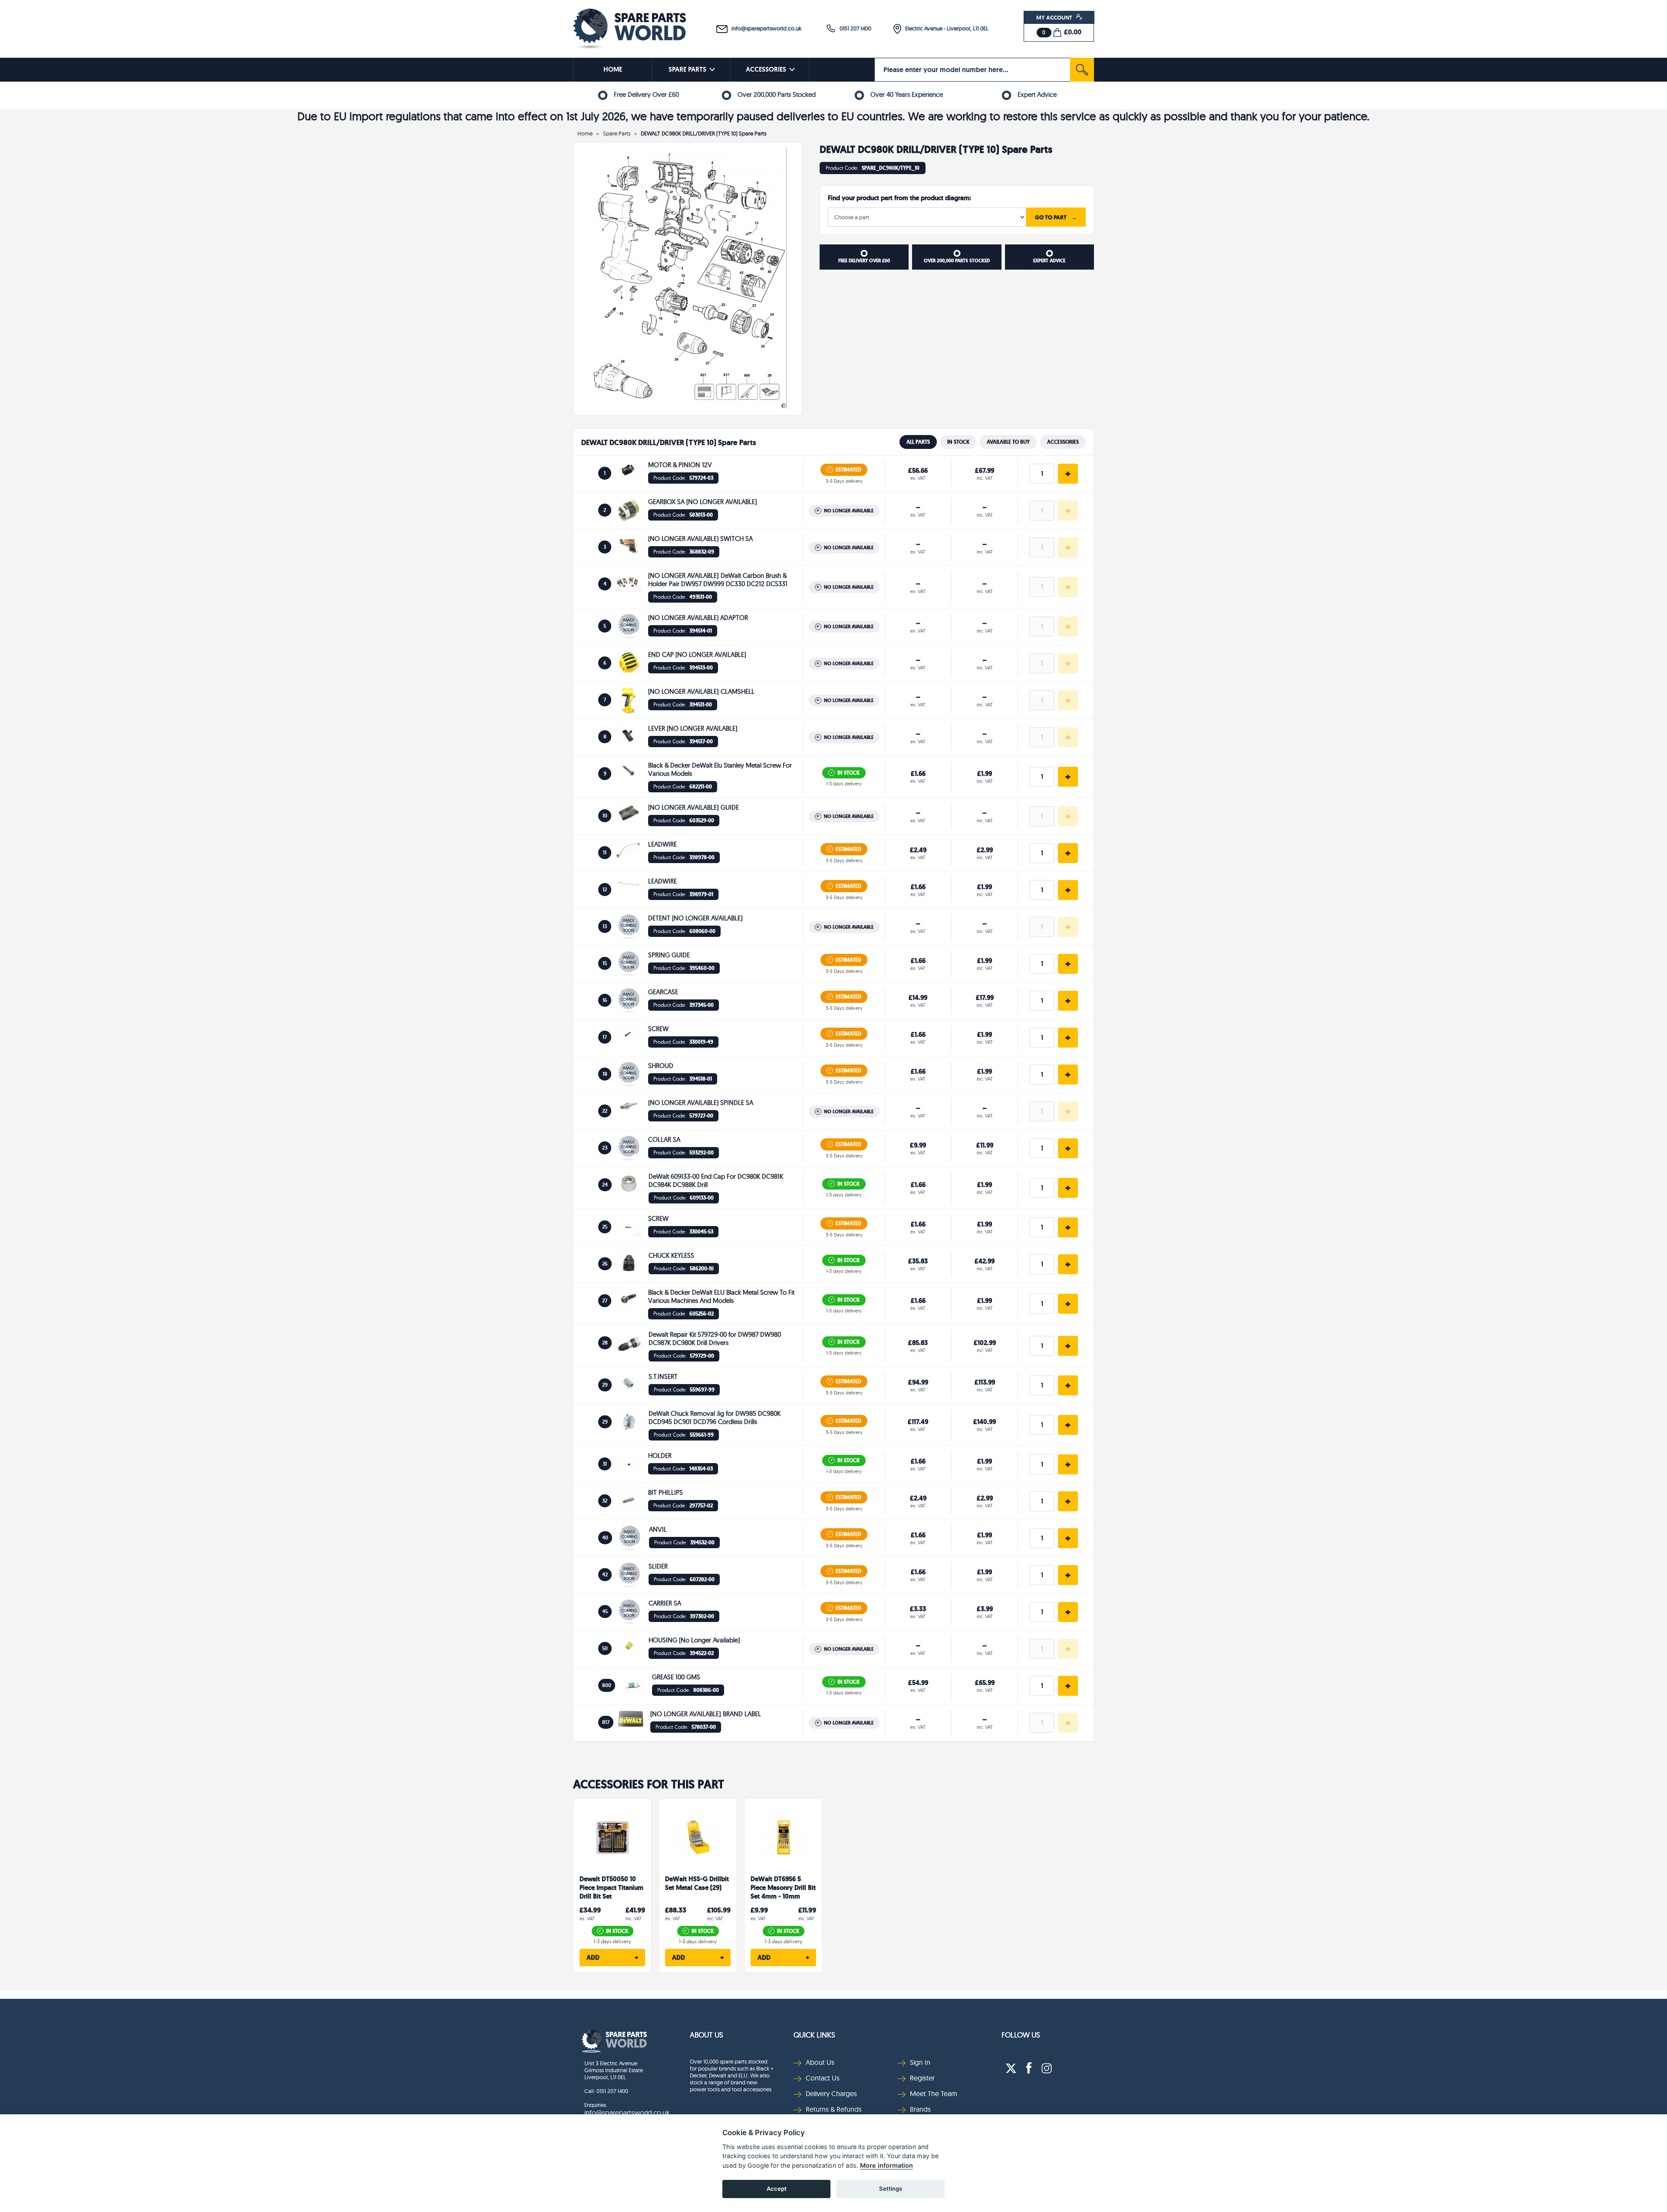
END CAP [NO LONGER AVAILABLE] (697, 654)
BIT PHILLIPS (665, 1492)
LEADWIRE (662, 844)
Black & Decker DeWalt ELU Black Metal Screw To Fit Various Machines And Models (721, 1296)
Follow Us (1021, 2035)
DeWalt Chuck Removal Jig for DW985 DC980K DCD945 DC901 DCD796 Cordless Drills (715, 1418)
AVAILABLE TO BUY (1008, 442)
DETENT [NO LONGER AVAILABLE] (695, 918)
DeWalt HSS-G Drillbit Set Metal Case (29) (697, 1884)
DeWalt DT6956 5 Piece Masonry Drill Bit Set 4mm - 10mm (783, 1888)
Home (585, 133)
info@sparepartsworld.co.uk (764, 28)
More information (886, 2165)
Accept (777, 2189)
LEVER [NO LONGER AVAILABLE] (693, 728)
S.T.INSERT (663, 1376)
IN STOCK (958, 442)
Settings (891, 2189)
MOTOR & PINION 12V (680, 465)
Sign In (920, 2062)
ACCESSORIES (766, 69)
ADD (612, 1958)
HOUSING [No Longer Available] (694, 1640)
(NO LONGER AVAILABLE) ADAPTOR (698, 618)
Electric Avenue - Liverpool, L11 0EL (945, 28)
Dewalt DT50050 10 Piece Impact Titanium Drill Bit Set (611, 1888)
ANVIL (658, 1529)
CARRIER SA (665, 1603)
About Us (707, 2035)
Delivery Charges (831, 2093)
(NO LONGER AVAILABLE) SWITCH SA (700, 539)
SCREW (658, 1029)
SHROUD (661, 1066)
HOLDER (660, 1455)
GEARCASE (663, 992)
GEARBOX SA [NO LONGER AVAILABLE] (703, 502)
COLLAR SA (664, 1139)
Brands (920, 2109)
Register (922, 2078)
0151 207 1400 (853, 28)
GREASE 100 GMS (676, 1677)
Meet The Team (934, 2093)
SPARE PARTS (687, 69)
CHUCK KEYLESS (671, 1255)
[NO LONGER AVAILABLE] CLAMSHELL (701, 691)
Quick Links (814, 2035)
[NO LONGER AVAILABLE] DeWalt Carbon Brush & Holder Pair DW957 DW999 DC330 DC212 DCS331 (718, 580)
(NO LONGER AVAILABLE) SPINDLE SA (701, 1103)
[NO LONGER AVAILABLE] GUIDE (693, 807)
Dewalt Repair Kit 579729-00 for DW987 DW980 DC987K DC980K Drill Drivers (715, 1338)
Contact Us (823, 2078)
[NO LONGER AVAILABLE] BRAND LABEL (706, 1714)
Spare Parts (617, 133)
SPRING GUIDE (669, 955)
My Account (1055, 17)
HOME (613, 69)
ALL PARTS (918, 442)
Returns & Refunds (834, 2109)
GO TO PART (1056, 217)
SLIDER (658, 1566)
